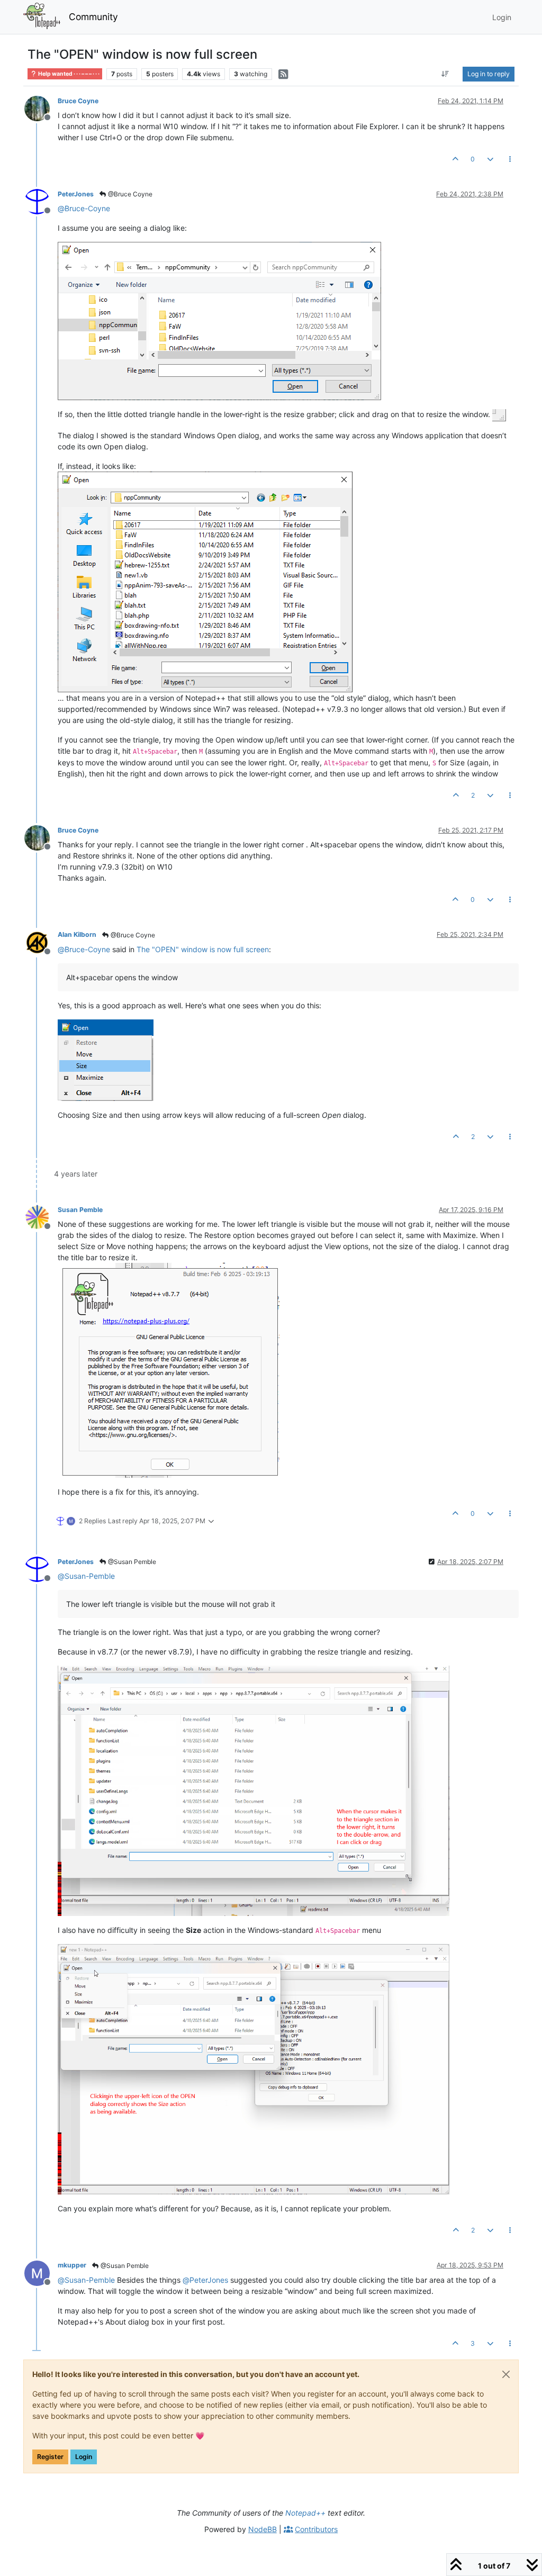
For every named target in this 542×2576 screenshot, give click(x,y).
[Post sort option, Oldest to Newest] (445, 74)
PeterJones (76, 194)
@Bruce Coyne (129, 194)
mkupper (72, 2265)
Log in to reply (489, 74)
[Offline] (41, 108)
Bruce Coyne (78, 101)
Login (84, 2457)
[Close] (506, 2374)
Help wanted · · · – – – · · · (68, 74)
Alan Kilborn (77, 934)
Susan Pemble (80, 1210)
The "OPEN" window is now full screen (203, 949)
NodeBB (263, 2529)
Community (93, 17)
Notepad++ (305, 2513)
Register (50, 2457)
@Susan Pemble (131, 1562)
